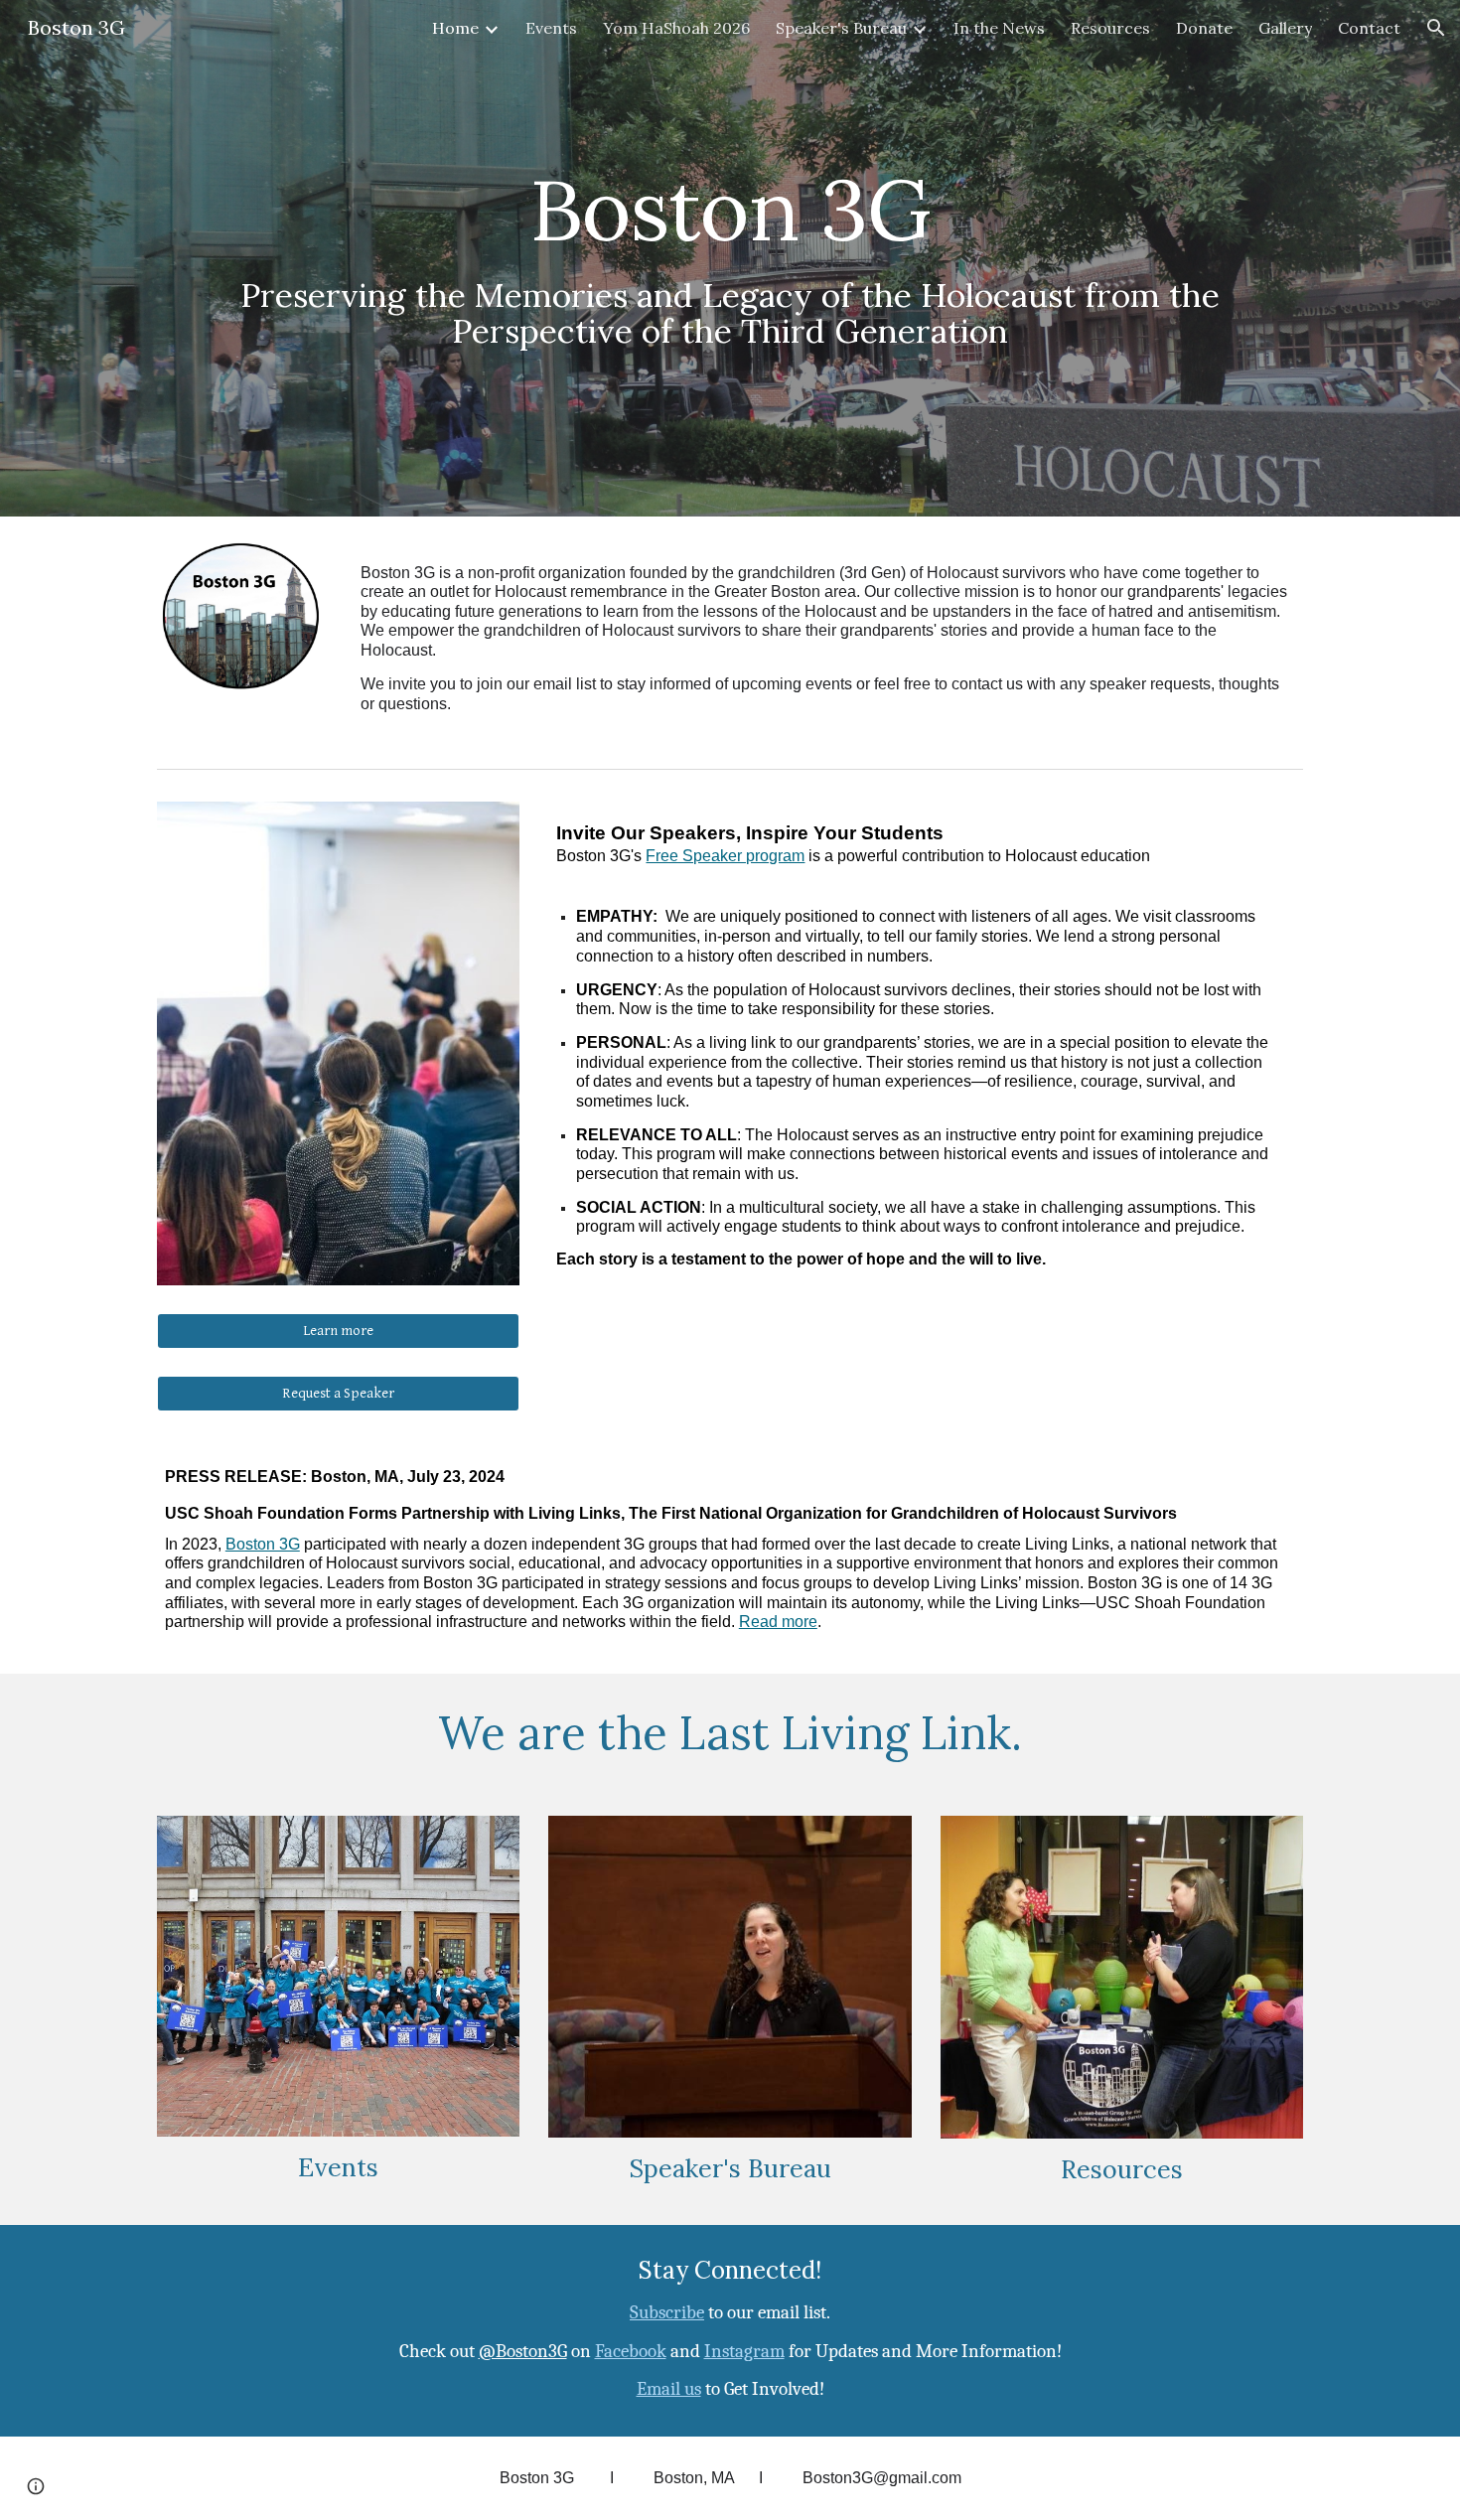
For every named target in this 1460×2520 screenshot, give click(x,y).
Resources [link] (1110, 28)
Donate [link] (1204, 28)
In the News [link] (999, 28)
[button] (1436, 28)
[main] (730, 258)
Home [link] (455, 28)
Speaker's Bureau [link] (841, 28)
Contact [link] (1369, 28)
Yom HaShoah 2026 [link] (676, 28)
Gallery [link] (1285, 28)
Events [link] (551, 28)
